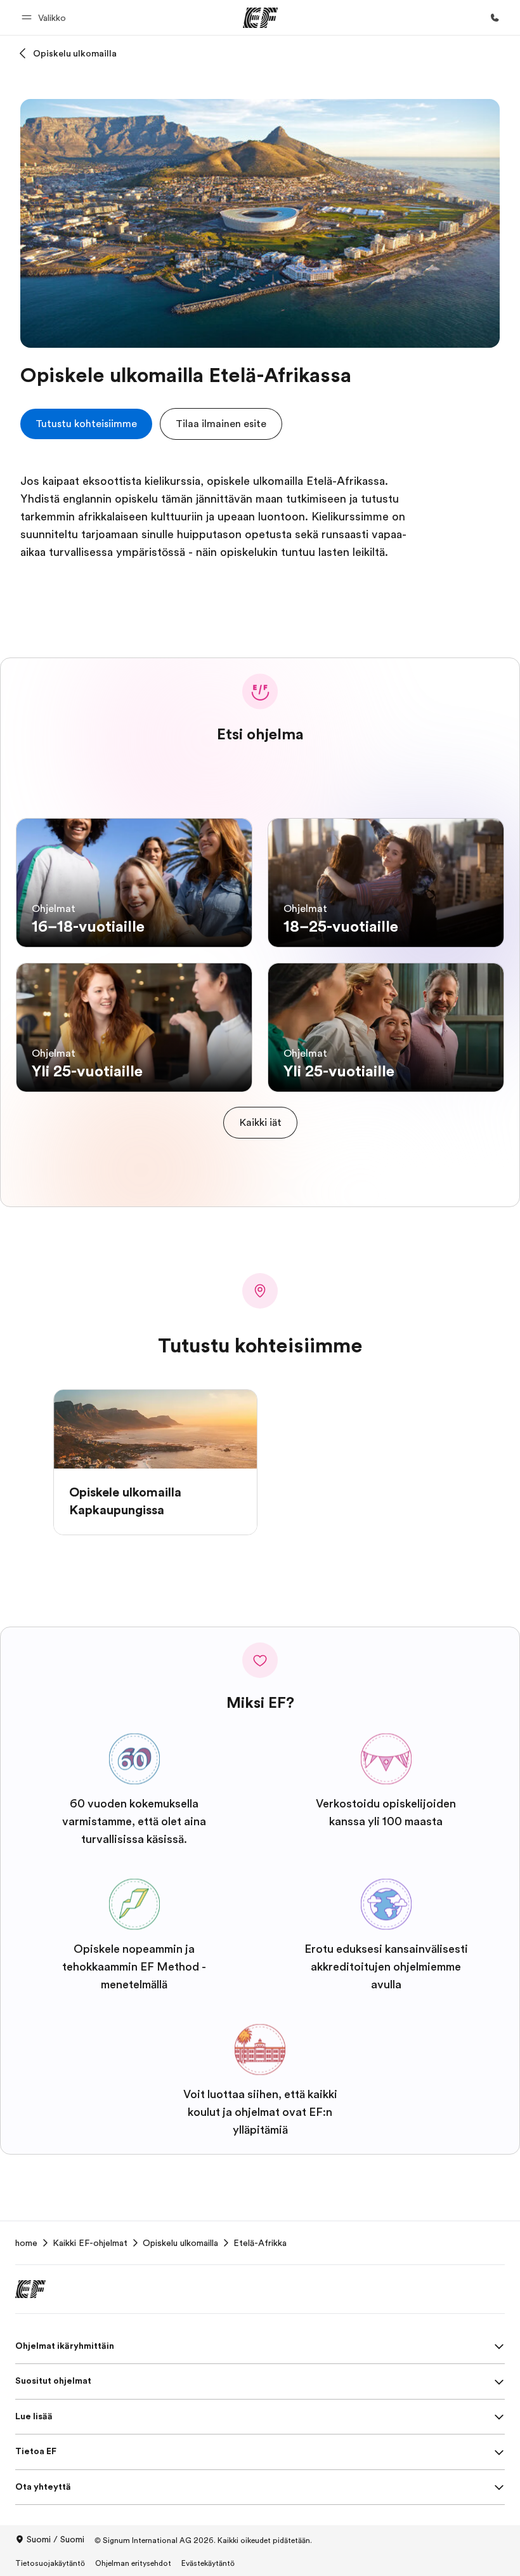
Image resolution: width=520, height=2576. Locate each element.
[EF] (260, 18)
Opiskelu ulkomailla (75, 53)
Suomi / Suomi (55, 2539)
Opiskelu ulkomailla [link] (180, 2243)
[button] (46, 17)
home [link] (26, 2243)
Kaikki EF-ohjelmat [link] (90, 2243)
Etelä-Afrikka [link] (260, 2243)
